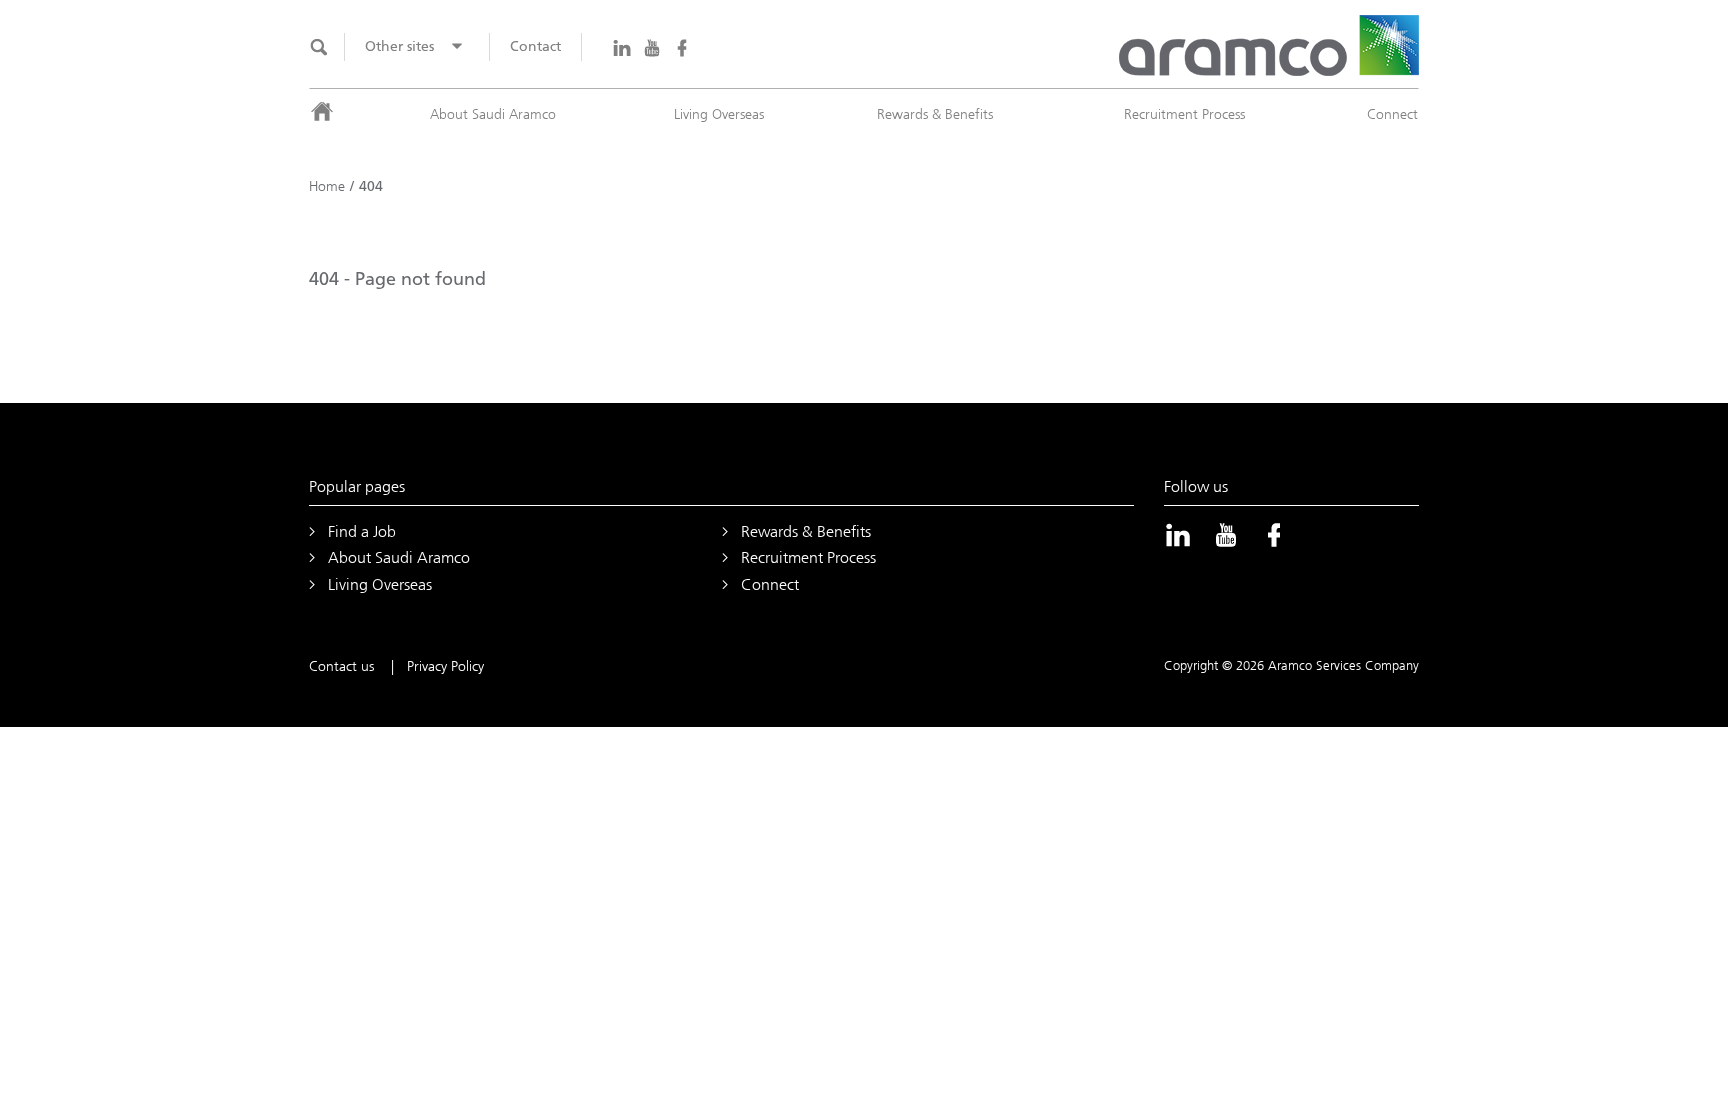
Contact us (341, 666)
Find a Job (362, 531)
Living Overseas (719, 114)
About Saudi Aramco (493, 114)
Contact (535, 46)
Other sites (399, 46)
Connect (1392, 114)
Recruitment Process (1184, 114)
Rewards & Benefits (935, 114)
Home (327, 186)
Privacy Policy (445, 666)
